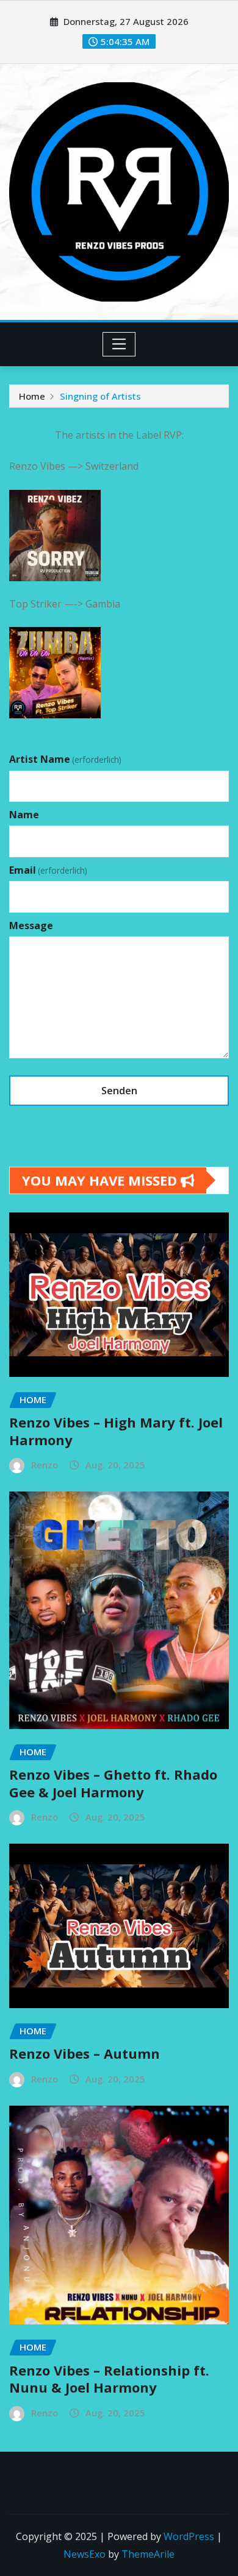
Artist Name (65, 759)
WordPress (189, 2536)
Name (24, 815)
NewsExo (85, 2554)
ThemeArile (148, 2554)
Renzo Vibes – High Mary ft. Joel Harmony (116, 1431)
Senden (119, 1091)
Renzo (45, 1465)
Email (48, 870)
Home (32, 396)
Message (31, 925)
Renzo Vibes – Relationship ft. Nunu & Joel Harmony (109, 2379)
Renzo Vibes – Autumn (85, 2053)
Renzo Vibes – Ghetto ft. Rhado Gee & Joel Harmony (113, 1783)
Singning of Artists (100, 396)
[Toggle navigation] (119, 344)
